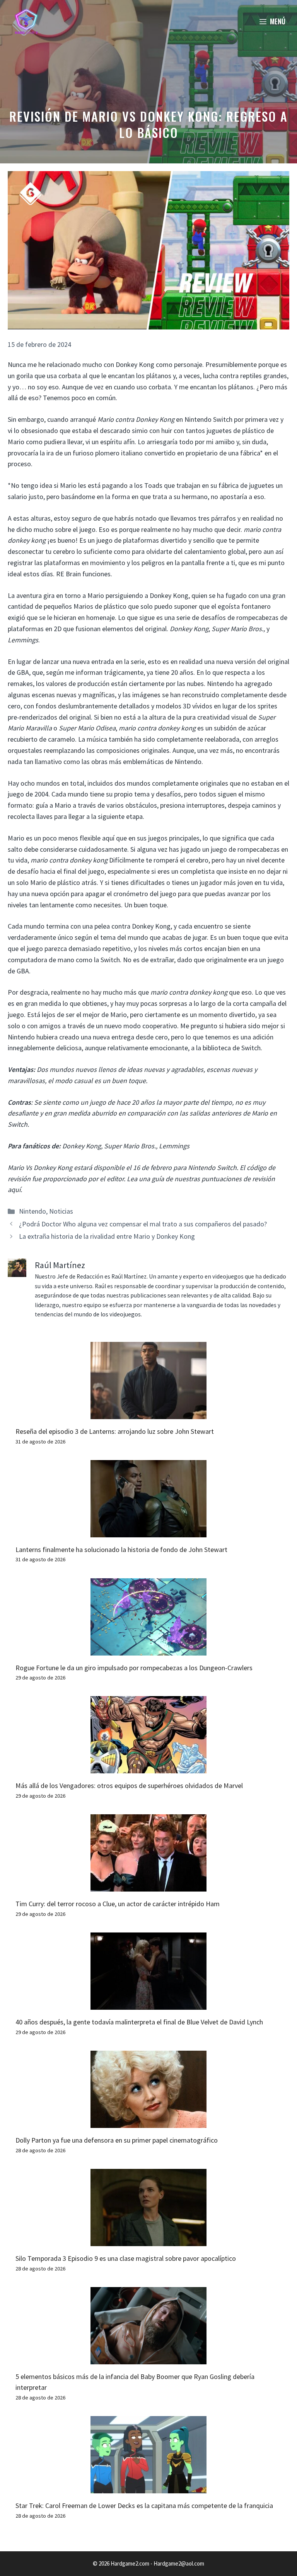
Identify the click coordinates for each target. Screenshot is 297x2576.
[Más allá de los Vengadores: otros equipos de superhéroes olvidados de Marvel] (148, 1768)
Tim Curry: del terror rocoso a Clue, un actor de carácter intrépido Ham (118, 1904)
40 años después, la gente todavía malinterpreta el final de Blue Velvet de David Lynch (139, 2022)
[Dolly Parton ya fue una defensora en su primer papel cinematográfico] (148, 2122)
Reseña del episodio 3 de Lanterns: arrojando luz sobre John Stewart (115, 1431)
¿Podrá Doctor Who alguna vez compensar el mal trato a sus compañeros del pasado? (143, 1224)
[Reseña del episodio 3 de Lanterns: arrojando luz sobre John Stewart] (148, 1413)
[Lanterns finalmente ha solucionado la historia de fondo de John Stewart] (148, 1531)
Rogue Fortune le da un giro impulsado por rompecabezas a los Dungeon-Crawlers (134, 1668)
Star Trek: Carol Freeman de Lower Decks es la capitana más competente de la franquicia (144, 2506)
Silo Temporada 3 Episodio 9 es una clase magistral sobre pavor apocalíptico (126, 2258)
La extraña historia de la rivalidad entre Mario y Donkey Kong (107, 1236)
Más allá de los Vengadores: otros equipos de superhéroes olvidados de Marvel (129, 1786)
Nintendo (32, 1211)
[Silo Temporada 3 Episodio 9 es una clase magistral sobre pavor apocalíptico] (148, 2240)
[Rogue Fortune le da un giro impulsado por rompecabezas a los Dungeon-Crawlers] (148, 1650)
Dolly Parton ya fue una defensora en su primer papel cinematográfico (117, 2140)
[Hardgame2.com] (26, 21)
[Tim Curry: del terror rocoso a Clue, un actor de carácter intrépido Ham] (148, 1886)
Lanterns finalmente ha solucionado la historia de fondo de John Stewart (121, 1550)
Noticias (61, 1211)
